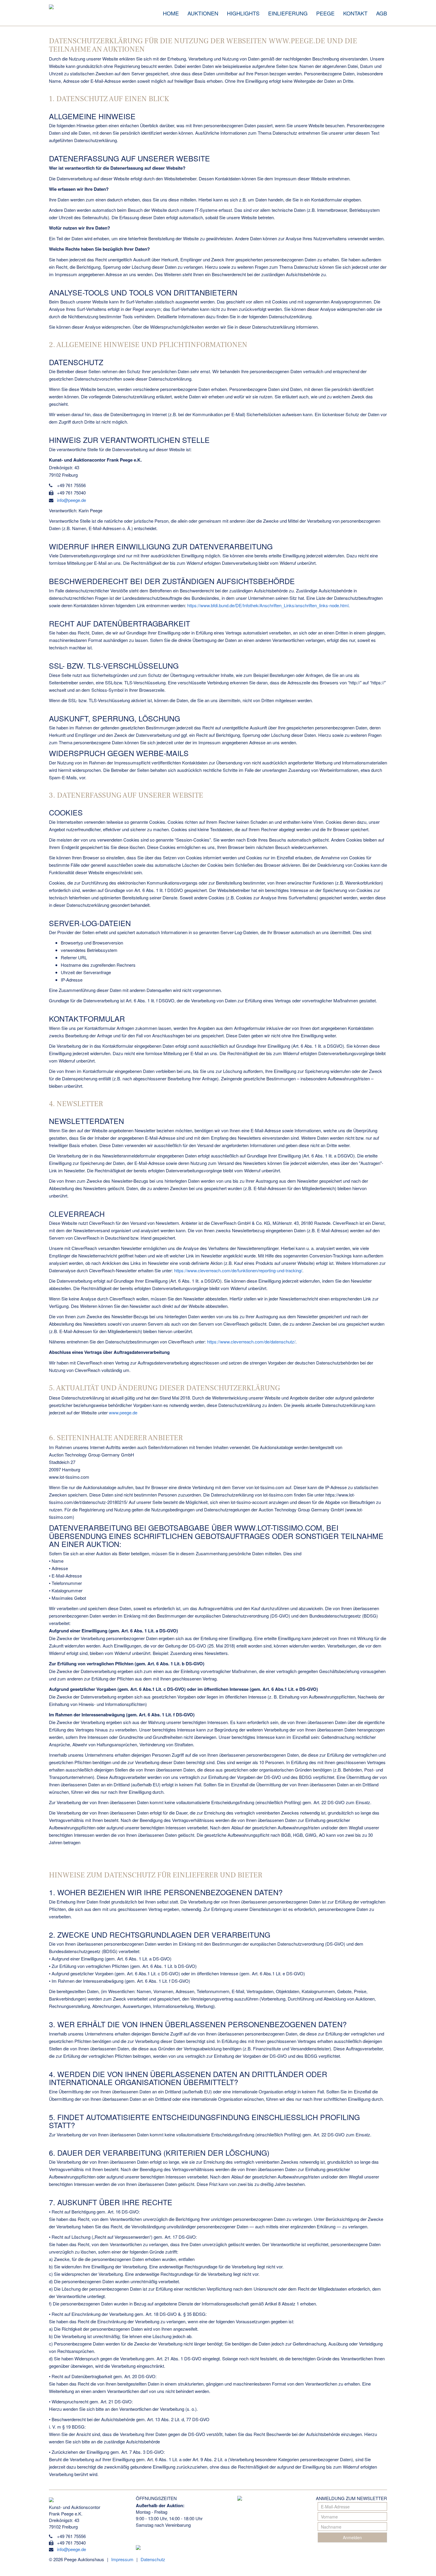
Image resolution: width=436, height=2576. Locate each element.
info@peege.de (71, 500)
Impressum (122, 2559)
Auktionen (203, 13)
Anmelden (352, 2537)
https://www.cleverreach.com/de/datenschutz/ (251, 1342)
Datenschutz (153, 2559)
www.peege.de (123, 1412)
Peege (325, 13)
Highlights (243, 13)
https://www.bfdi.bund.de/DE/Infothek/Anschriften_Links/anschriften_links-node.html (268, 605)
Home (171, 13)
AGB (382, 13)
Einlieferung (288, 13)
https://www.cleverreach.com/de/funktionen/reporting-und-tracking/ (238, 1270)
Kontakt (355, 13)
